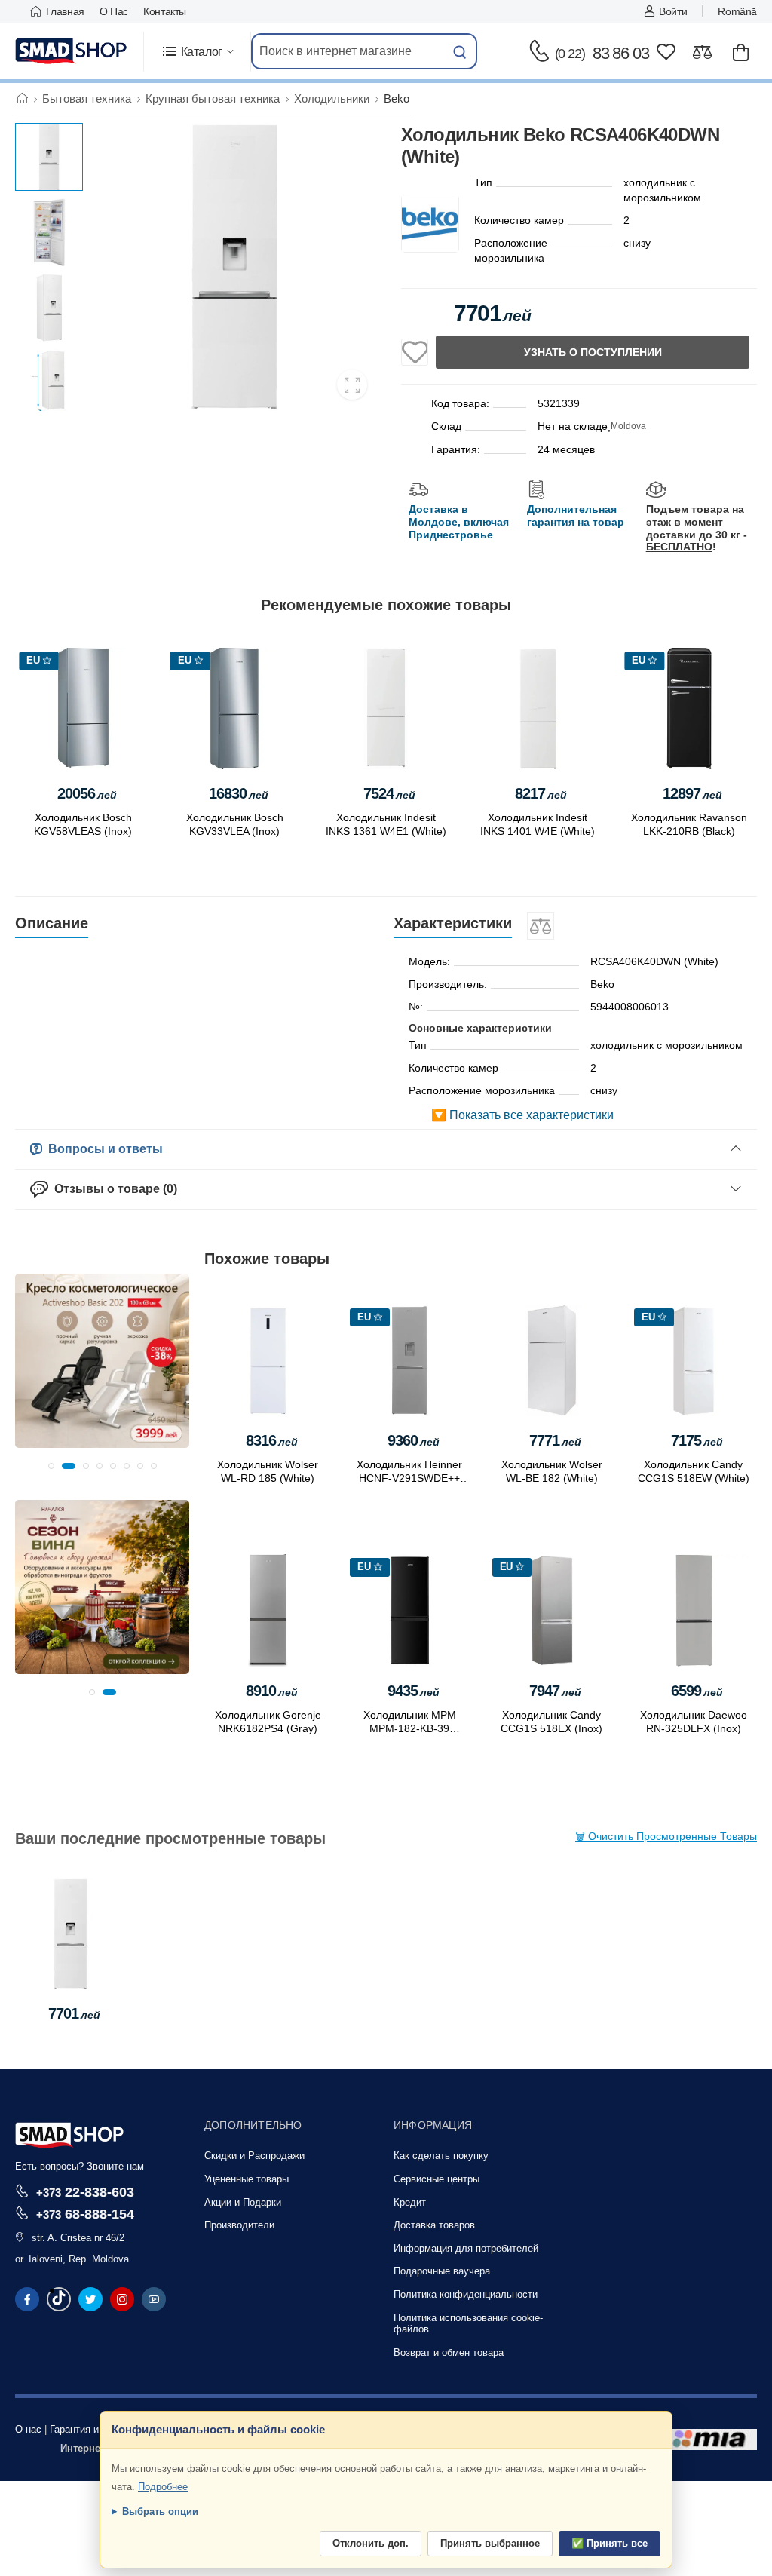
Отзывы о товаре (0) (113, 1189)
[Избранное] (666, 52)
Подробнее (163, 2487)
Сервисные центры (437, 2179)
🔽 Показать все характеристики (522, 1115)
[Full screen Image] (352, 385)
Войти (673, 11)
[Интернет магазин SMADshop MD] (72, 51)
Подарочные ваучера (442, 2271)
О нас (114, 11)
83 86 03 (602, 53)
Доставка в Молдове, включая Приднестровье (459, 522)
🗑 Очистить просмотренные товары (666, 1836)
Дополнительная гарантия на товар (576, 515)
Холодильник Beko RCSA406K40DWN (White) (71, 1966)
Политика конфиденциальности (466, 2294)
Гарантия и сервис (92, 2429)
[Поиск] (460, 51)
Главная (65, 11)
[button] (197, 52)
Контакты (165, 11)
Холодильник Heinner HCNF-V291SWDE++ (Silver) (409, 1478)
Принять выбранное (490, 2543)
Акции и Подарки (243, 2202)
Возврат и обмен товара (449, 2352)
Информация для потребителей (466, 2248)
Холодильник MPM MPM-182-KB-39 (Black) (410, 1728)
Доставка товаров (434, 2225)
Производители (239, 2225)
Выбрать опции (160, 2512)
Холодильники (332, 98)
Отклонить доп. (371, 2543)
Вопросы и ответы (103, 1149)
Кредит (410, 2202)
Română (737, 11)
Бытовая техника (87, 98)
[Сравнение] (702, 52)
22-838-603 (85, 2192)
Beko (397, 98)
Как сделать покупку (441, 2156)
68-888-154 (85, 2214)
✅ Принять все (610, 2543)
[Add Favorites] (415, 352)
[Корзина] (741, 52)
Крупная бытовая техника (213, 98)
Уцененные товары (247, 2179)
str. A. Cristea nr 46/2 (78, 2238)
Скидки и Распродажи (254, 2156)
